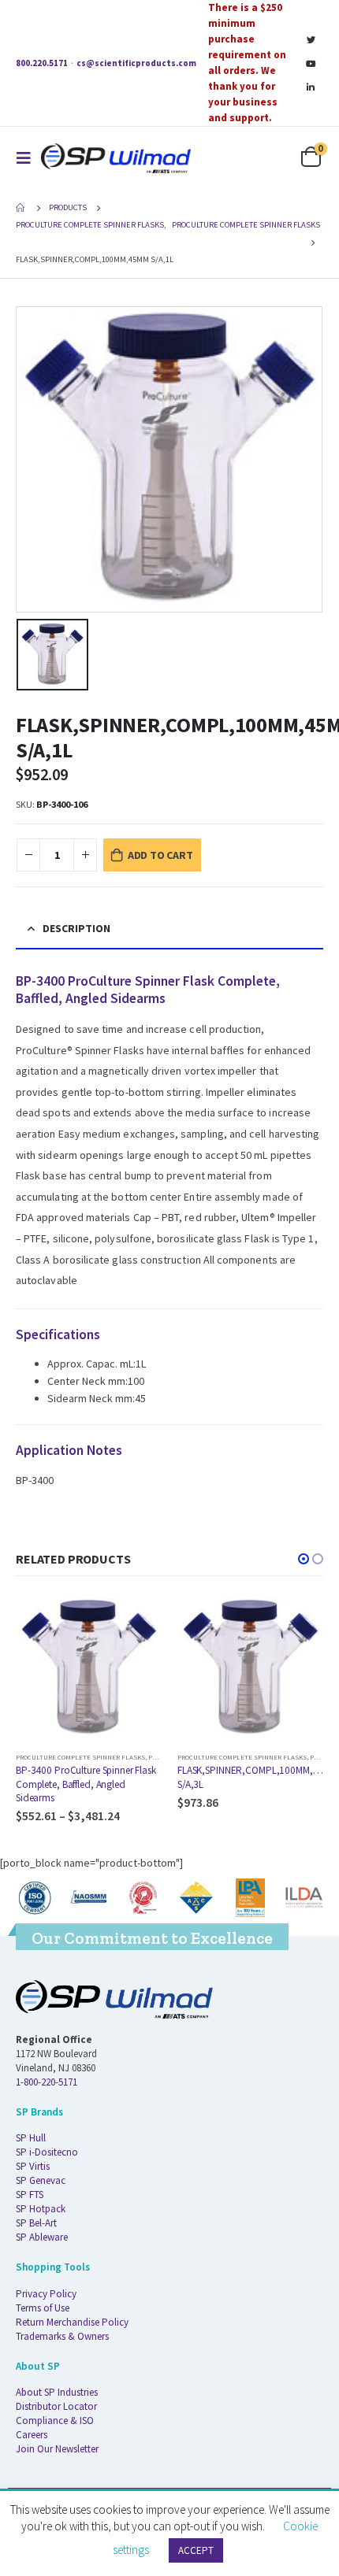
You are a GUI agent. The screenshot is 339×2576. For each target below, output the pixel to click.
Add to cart (160, 855)
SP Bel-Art (36, 2223)
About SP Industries (57, 2392)
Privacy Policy (46, 2294)
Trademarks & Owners (62, 2336)
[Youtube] (311, 63)
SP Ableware (42, 2237)
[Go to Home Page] (21, 208)
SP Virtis (33, 2166)
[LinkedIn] (311, 87)
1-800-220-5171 (47, 2082)
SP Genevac (41, 2180)
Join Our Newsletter (57, 2449)
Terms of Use (43, 2308)
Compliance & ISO (55, 2421)
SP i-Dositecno (47, 2152)
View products (136, 1621)
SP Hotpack (41, 2209)
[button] (304, 1559)
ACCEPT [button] (196, 2550)
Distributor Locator (56, 2406)
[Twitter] (311, 39)
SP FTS (30, 2195)
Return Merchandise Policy (72, 2322)
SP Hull (31, 2138)
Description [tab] (76, 928)
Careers (32, 2435)
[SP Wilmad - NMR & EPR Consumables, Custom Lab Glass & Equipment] (116, 158)
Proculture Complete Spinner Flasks (80, 1757)
